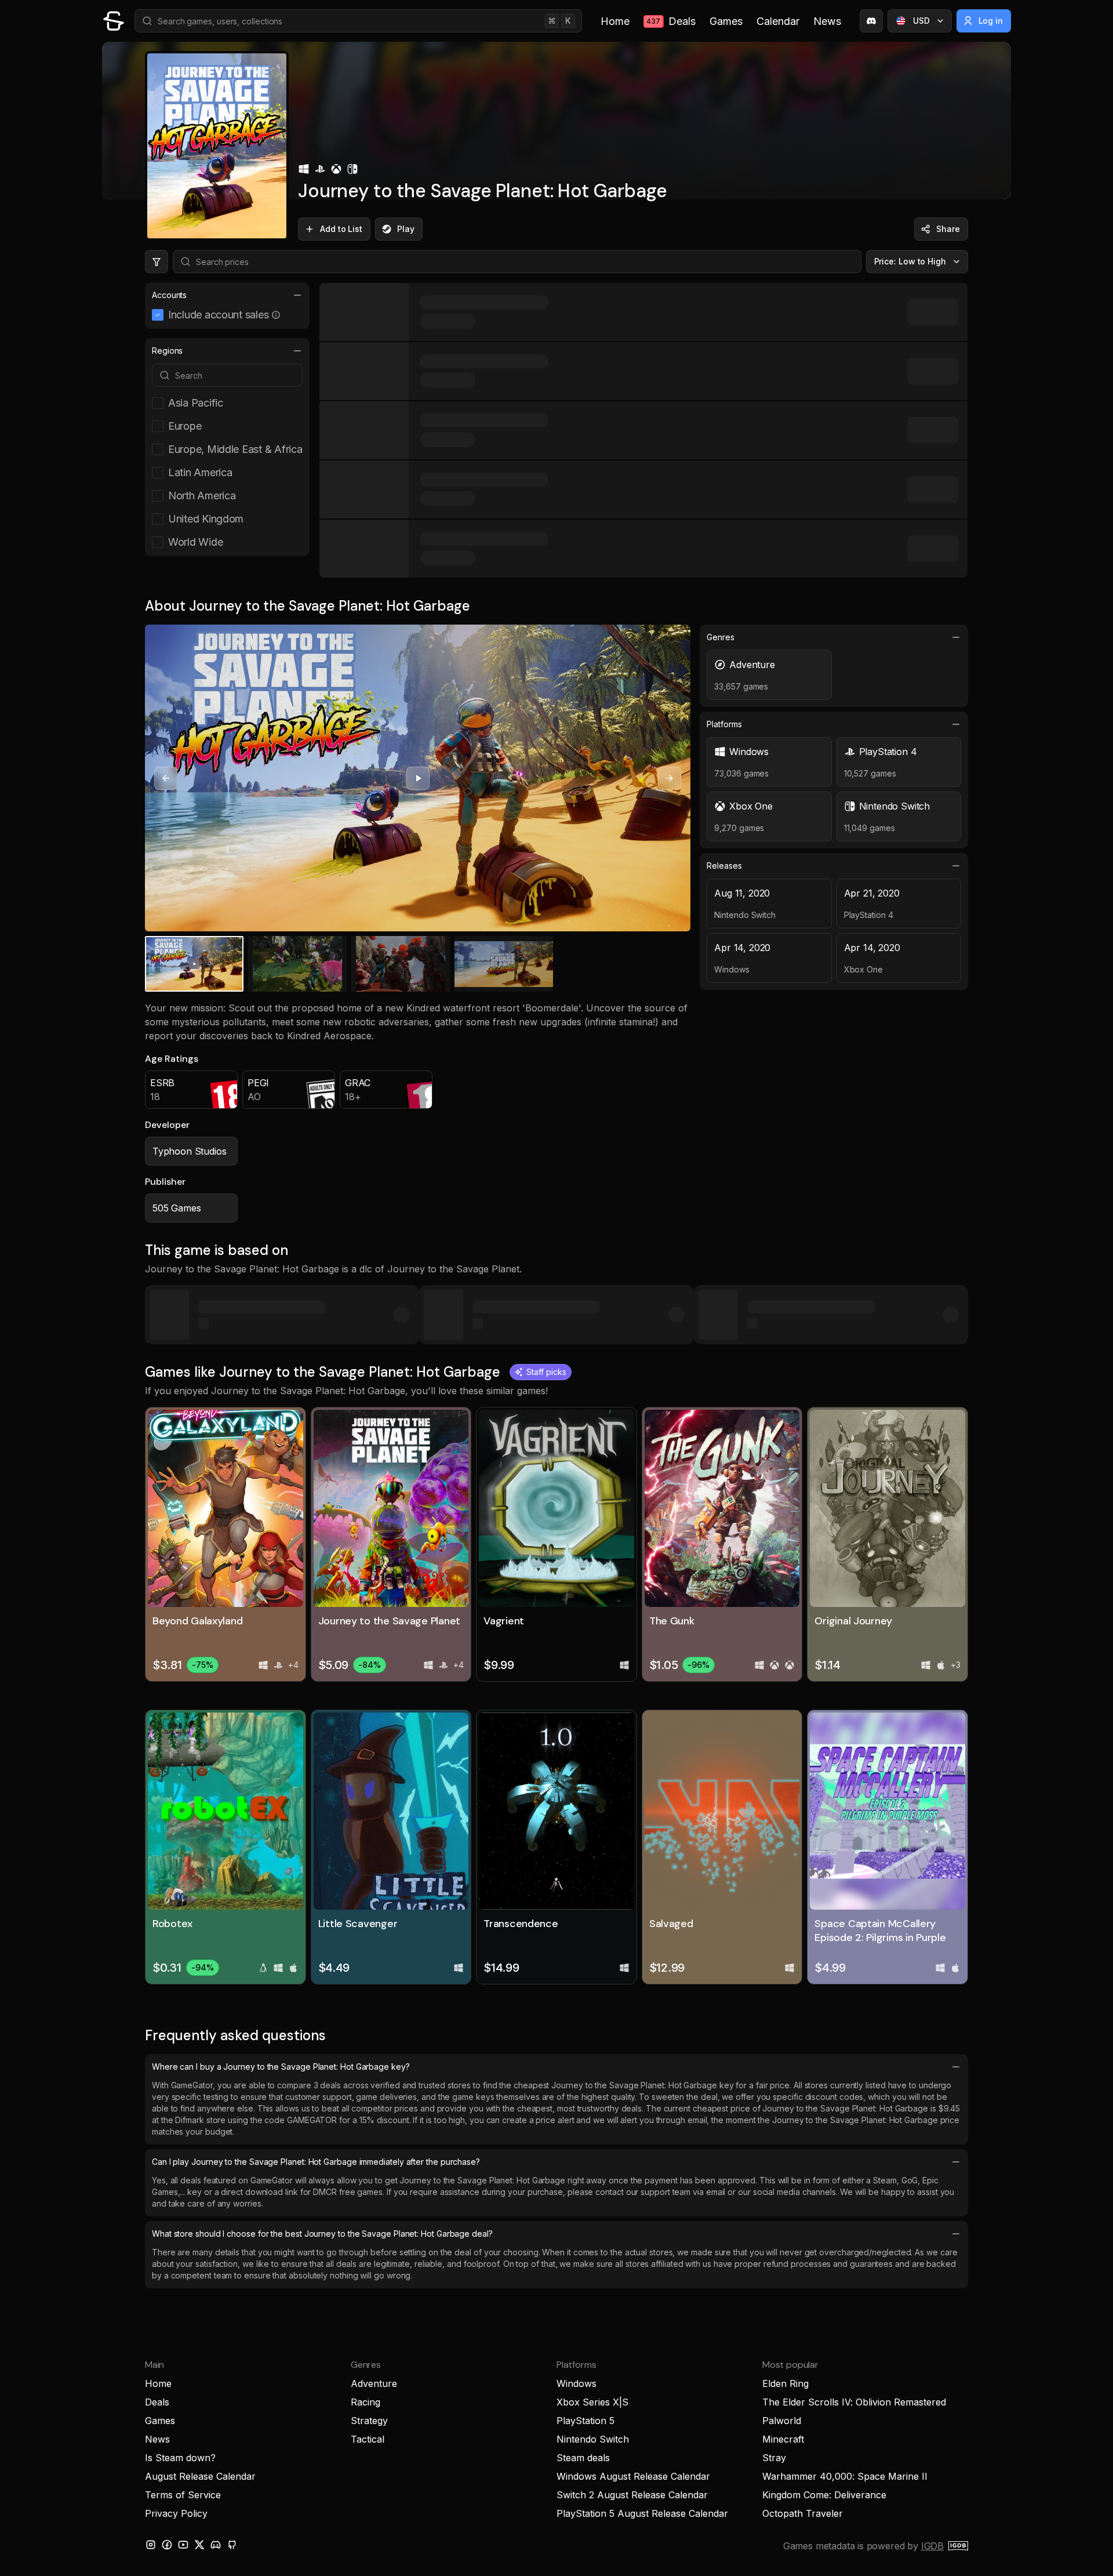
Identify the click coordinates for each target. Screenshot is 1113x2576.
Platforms (724, 724)
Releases (724, 866)
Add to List (341, 229)
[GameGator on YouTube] (183, 2545)
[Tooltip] (276, 315)
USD (921, 21)
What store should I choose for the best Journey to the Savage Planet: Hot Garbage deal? (322, 2234)
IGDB (932, 2546)
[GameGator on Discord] (871, 21)
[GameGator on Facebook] (167, 2545)
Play (406, 229)
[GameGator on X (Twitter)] (199, 2545)
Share (948, 229)
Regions (167, 351)
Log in (991, 21)
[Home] (114, 21)
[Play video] (418, 778)
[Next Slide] (670, 778)
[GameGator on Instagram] (151, 2545)
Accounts (169, 295)
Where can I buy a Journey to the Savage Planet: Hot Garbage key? (281, 2067)
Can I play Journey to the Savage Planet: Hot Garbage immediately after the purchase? (316, 2162)
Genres (721, 637)
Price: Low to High (910, 261)
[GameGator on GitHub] (232, 2545)
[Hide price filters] (157, 262)
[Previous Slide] (166, 778)
